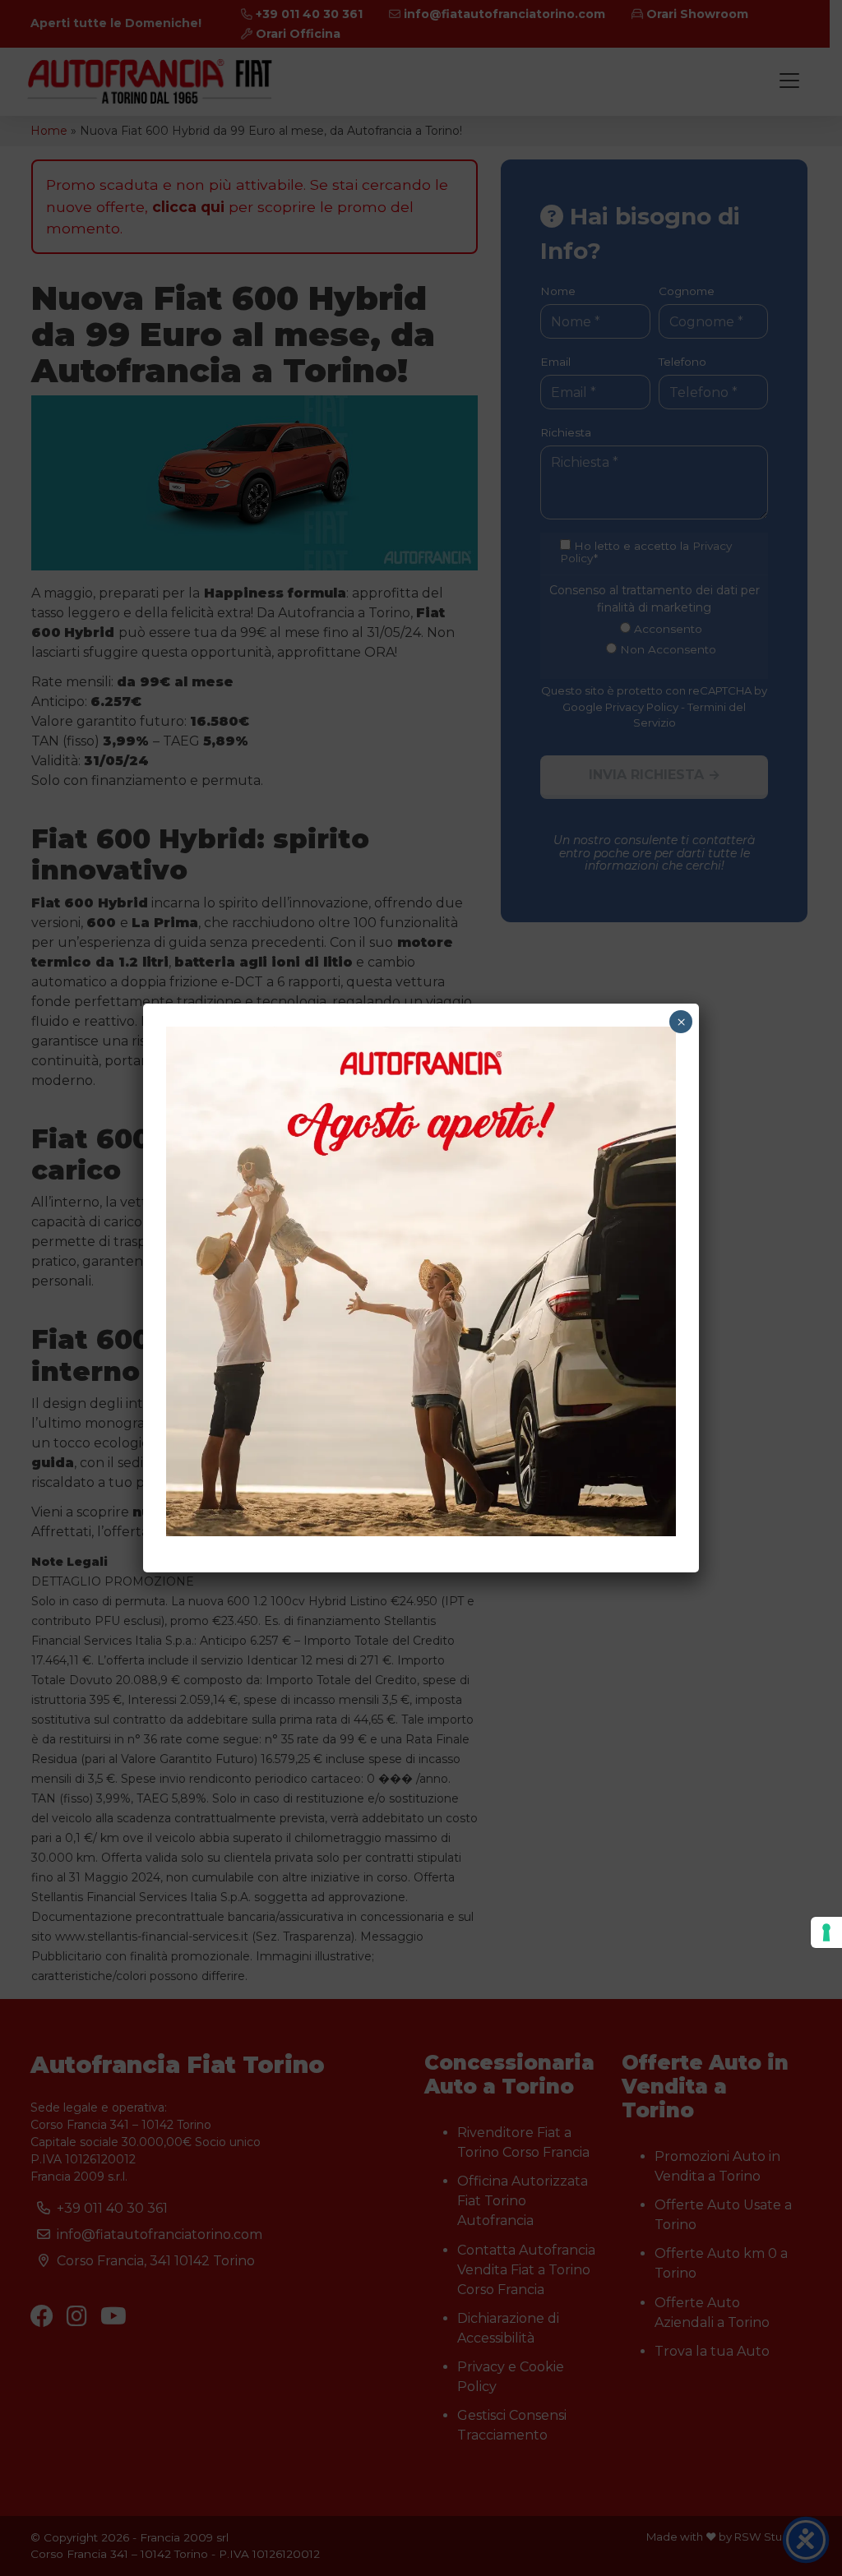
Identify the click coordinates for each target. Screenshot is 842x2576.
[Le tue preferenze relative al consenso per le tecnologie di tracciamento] (826, 1932)
